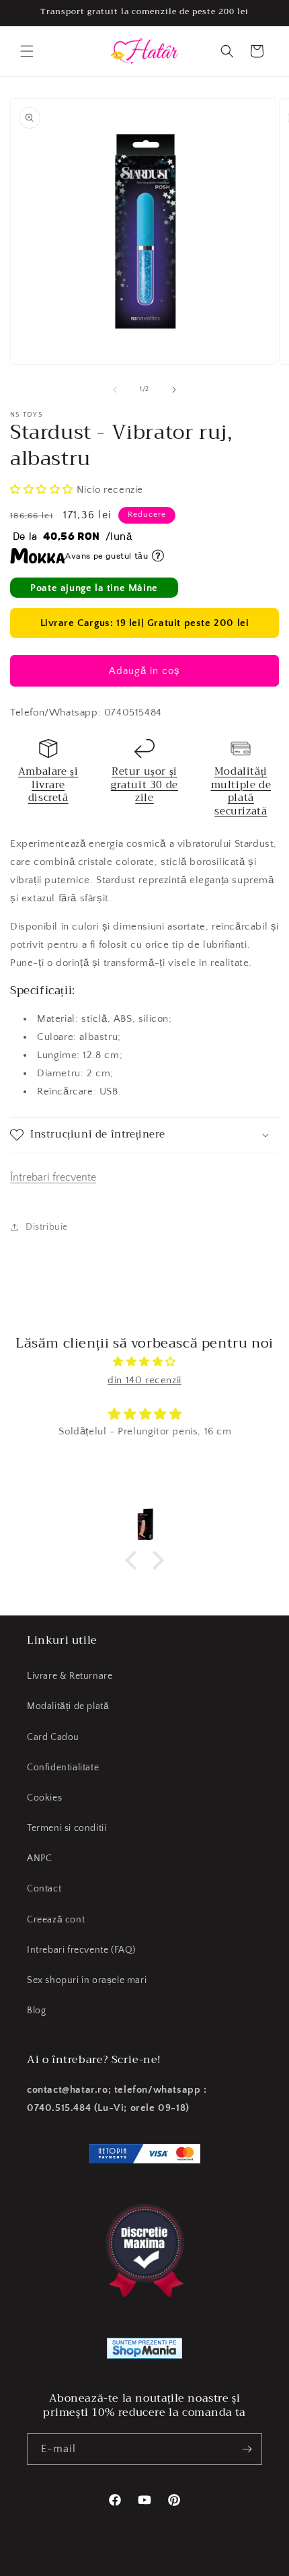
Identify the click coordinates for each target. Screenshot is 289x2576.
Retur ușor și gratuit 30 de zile (144, 785)
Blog (36, 2011)
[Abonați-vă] (247, 2449)
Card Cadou (53, 1737)
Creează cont (56, 1920)
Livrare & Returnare (70, 1676)
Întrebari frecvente (53, 1177)
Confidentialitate (63, 1768)
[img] (144, 1362)
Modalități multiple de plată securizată (241, 791)
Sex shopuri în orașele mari (87, 1980)
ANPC (39, 1858)
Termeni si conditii (67, 1828)
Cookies (44, 1798)
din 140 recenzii (144, 1380)
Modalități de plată (68, 1706)
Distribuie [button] (47, 1227)
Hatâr (64, 2565)
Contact (44, 1889)
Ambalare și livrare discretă (48, 785)
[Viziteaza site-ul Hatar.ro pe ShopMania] (144, 2351)
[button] (27, 51)
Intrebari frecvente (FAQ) (81, 1950)
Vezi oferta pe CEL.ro (218, 2558)
